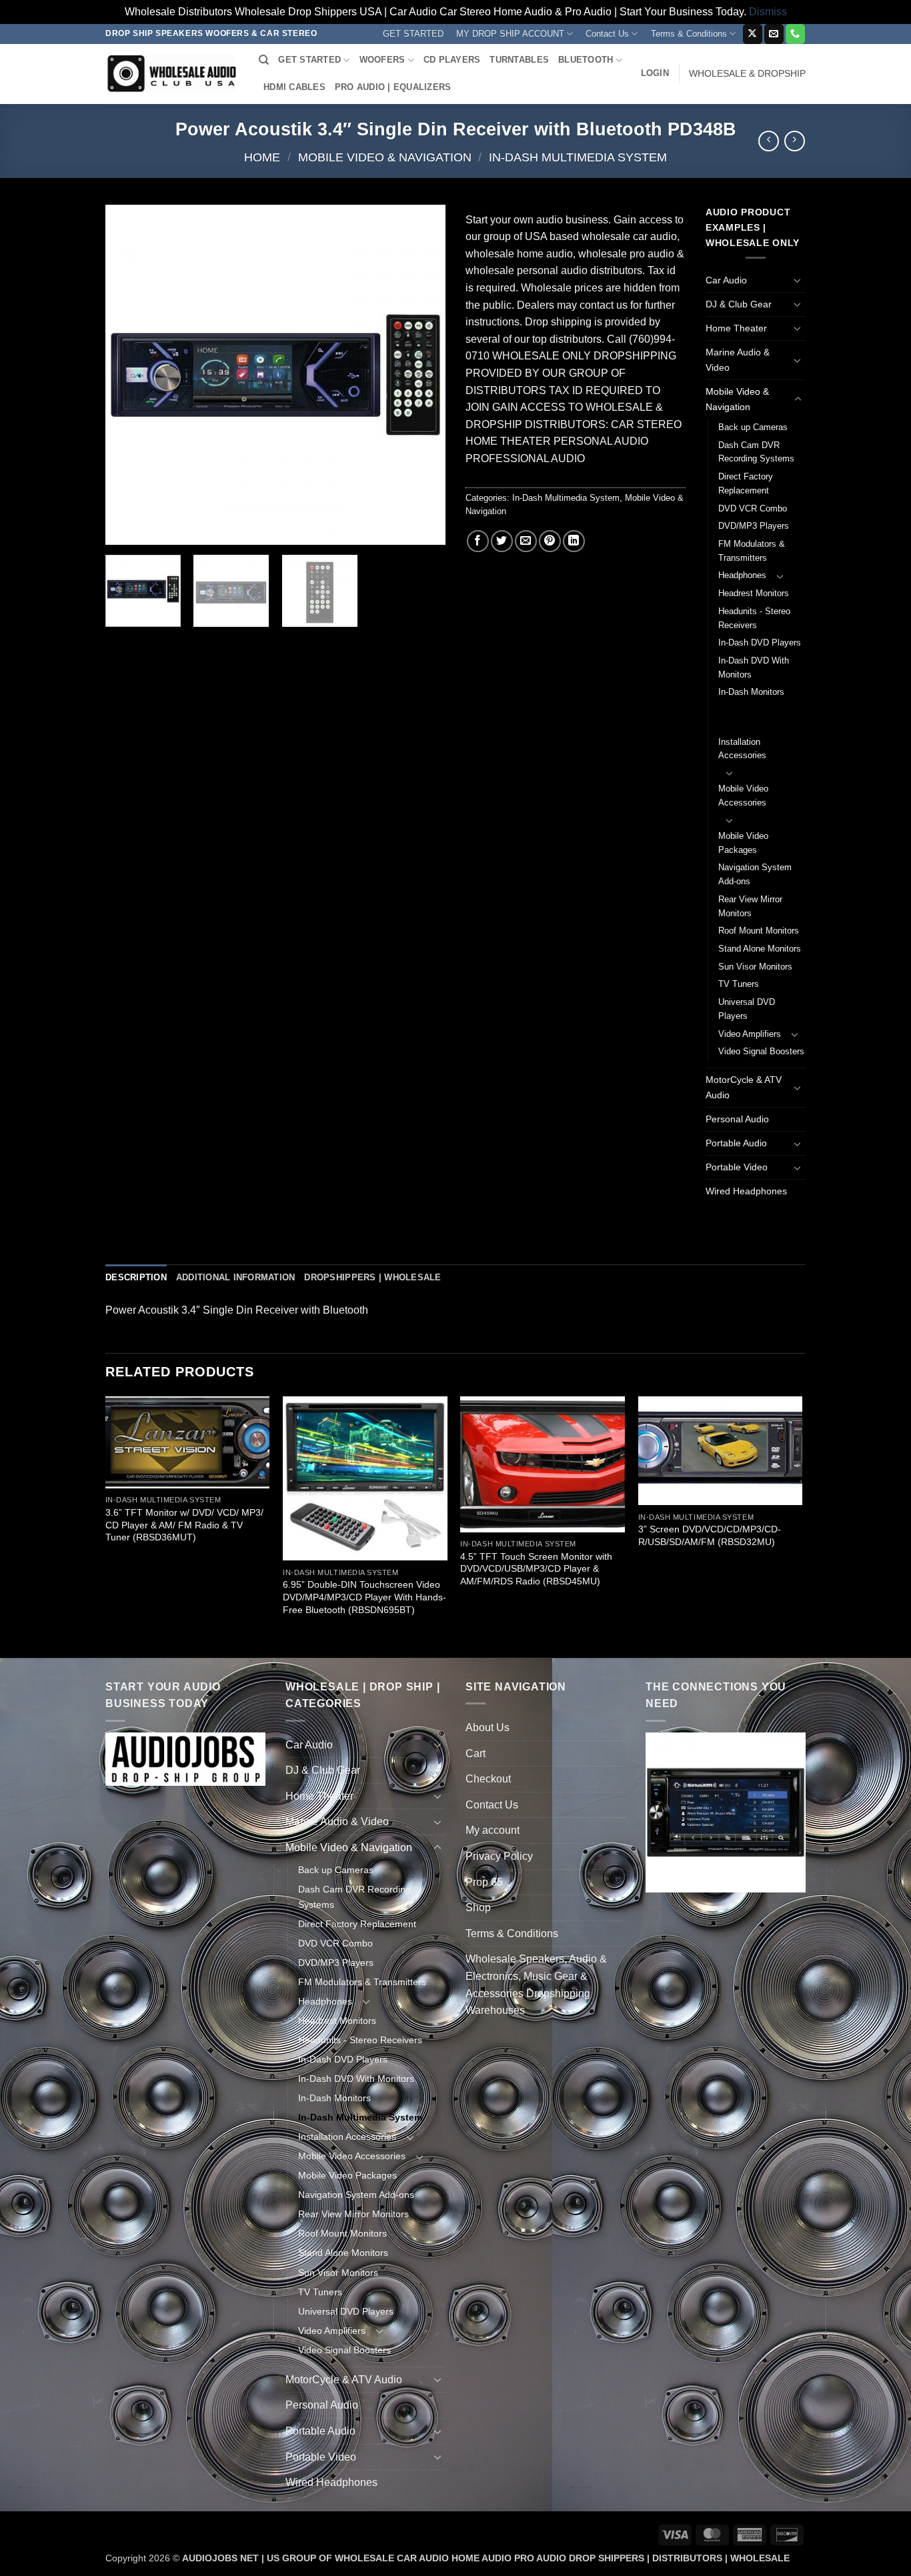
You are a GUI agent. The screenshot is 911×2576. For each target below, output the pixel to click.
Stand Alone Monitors (760, 949)
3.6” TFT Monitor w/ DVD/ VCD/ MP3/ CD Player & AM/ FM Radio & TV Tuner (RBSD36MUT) (184, 1525)
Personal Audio (737, 1119)
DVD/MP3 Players (754, 526)
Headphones (742, 575)
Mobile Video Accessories (743, 796)
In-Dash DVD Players (760, 642)
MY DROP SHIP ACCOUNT (510, 34)
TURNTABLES (519, 60)
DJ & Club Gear (739, 304)
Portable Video (737, 1167)
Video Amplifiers (750, 1034)
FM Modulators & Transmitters (752, 551)
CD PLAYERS (452, 60)
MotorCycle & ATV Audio (744, 1087)
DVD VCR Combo (753, 508)
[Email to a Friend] (526, 541)
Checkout (488, 1779)
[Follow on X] (753, 34)
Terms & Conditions (689, 34)
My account (493, 1830)
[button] (655, 73)
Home (262, 157)
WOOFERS (382, 60)
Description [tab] (136, 1277)
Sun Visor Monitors (755, 967)
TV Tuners (739, 984)
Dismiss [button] (768, 12)
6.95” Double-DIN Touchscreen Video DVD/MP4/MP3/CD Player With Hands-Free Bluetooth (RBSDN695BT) (364, 1597)
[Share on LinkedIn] (574, 541)
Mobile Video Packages (743, 843)
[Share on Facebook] (478, 541)
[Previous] (129, 375)
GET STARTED (413, 34)
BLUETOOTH (586, 60)
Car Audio (726, 280)
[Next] (422, 375)
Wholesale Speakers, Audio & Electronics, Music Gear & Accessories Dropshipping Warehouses (536, 1985)
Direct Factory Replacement (746, 483)
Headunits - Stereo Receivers (754, 618)
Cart (476, 1753)
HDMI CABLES (294, 87)
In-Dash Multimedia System (578, 157)
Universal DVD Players (747, 1009)
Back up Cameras (753, 427)
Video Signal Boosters (761, 1051)
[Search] (264, 60)
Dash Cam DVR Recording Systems (756, 452)
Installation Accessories (742, 749)
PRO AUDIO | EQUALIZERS (393, 87)
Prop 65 (484, 1882)
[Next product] (769, 141)
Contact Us (607, 34)
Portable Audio (736, 1143)
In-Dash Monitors (751, 692)
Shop (478, 1907)
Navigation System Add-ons (755, 874)
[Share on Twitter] (502, 541)
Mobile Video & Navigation (385, 157)
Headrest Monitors (754, 593)
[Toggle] (798, 280)
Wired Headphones (746, 1191)
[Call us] (795, 34)
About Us (488, 1727)
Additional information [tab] (236, 1277)
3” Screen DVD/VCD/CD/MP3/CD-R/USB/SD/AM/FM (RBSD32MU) (710, 1535)
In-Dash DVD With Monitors (754, 668)
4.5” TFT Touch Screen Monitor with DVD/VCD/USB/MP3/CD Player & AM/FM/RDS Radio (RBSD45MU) (536, 1569)
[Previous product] (795, 141)
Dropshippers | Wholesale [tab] (372, 1277)
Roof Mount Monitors (759, 931)
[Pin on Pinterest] (550, 541)
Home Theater (736, 328)
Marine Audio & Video (738, 360)
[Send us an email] (774, 34)
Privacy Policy (499, 1856)
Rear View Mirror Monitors (750, 906)
